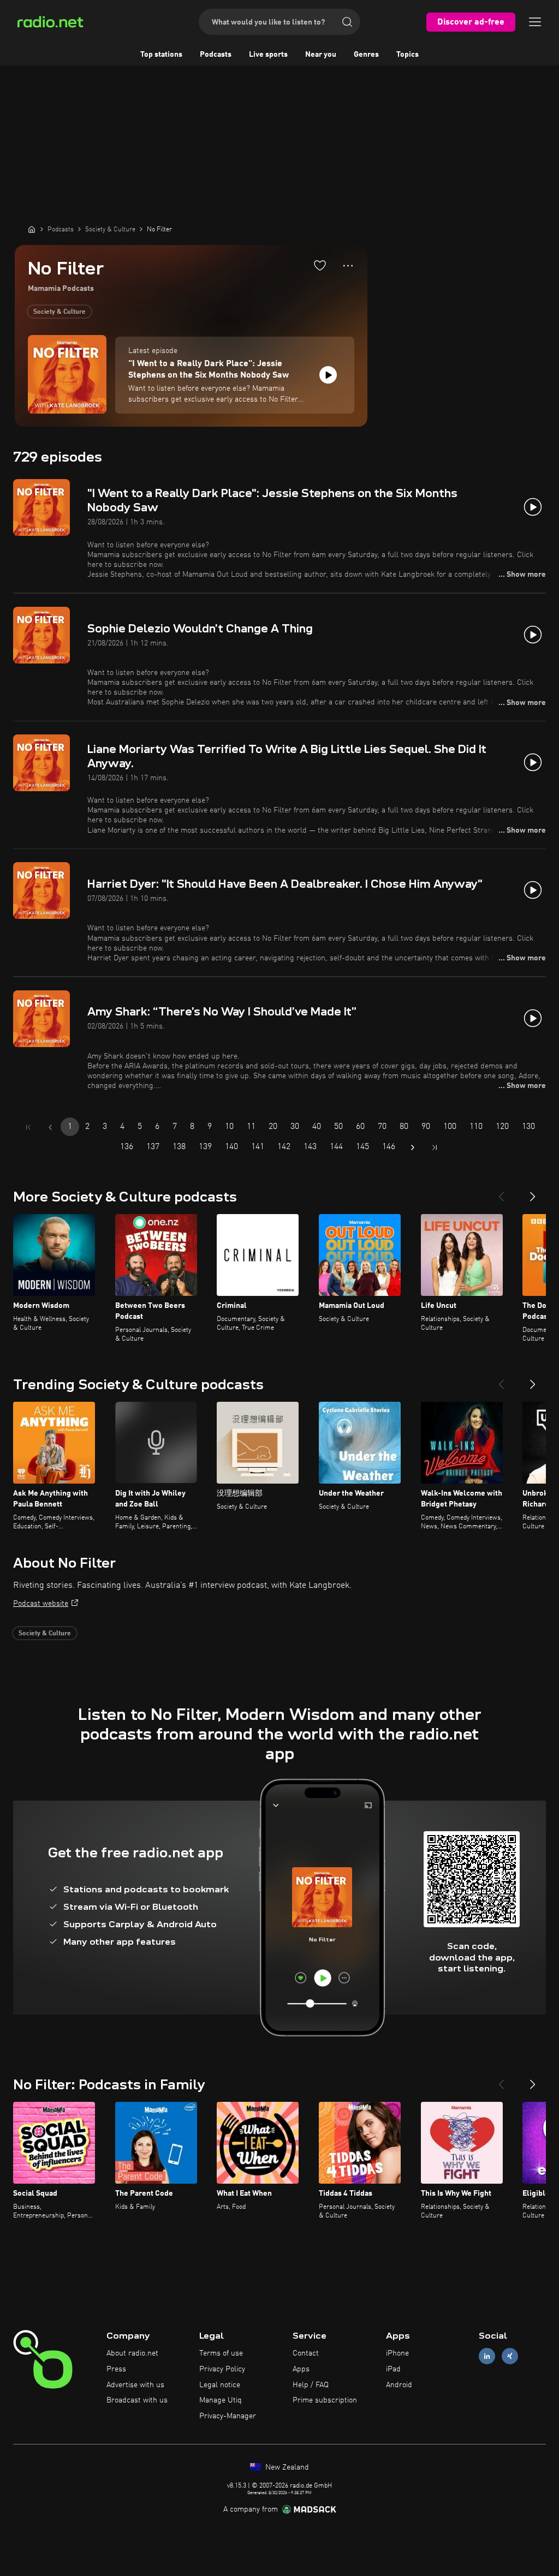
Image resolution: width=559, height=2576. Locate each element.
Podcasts (216, 55)
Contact (306, 2353)
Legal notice (220, 2385)
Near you (321, 55)
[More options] (348, 266)
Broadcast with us (137, 2400)
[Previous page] (50, 1127)
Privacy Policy (222, 2369)
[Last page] (435, 1147)
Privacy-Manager (228, 2416)
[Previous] (501, 1192)
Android (399, 2385)
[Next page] (413, 1147)
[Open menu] (535, 22)
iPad (393, 2369)
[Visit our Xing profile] (510, 2356)
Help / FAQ (311, 2385)
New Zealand (286, 2467)
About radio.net (132, 2353)
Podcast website (41, 1604)
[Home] (32, 229)
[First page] (28, 1127)
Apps (301, 2369)
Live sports (268, 55)
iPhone (397, 2353)
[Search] (347, 22)
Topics (408, 55)
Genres (366, 55)
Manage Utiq (221, 2400)
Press (116, 2369)
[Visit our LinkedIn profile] (487, 2356)
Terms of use (221, 2353)
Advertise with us (135, 2385)
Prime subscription (325, 2400)
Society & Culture (60, 312)
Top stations (161, 55)
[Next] (533, 1192)
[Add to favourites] (320, 265)
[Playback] (328, 375)
